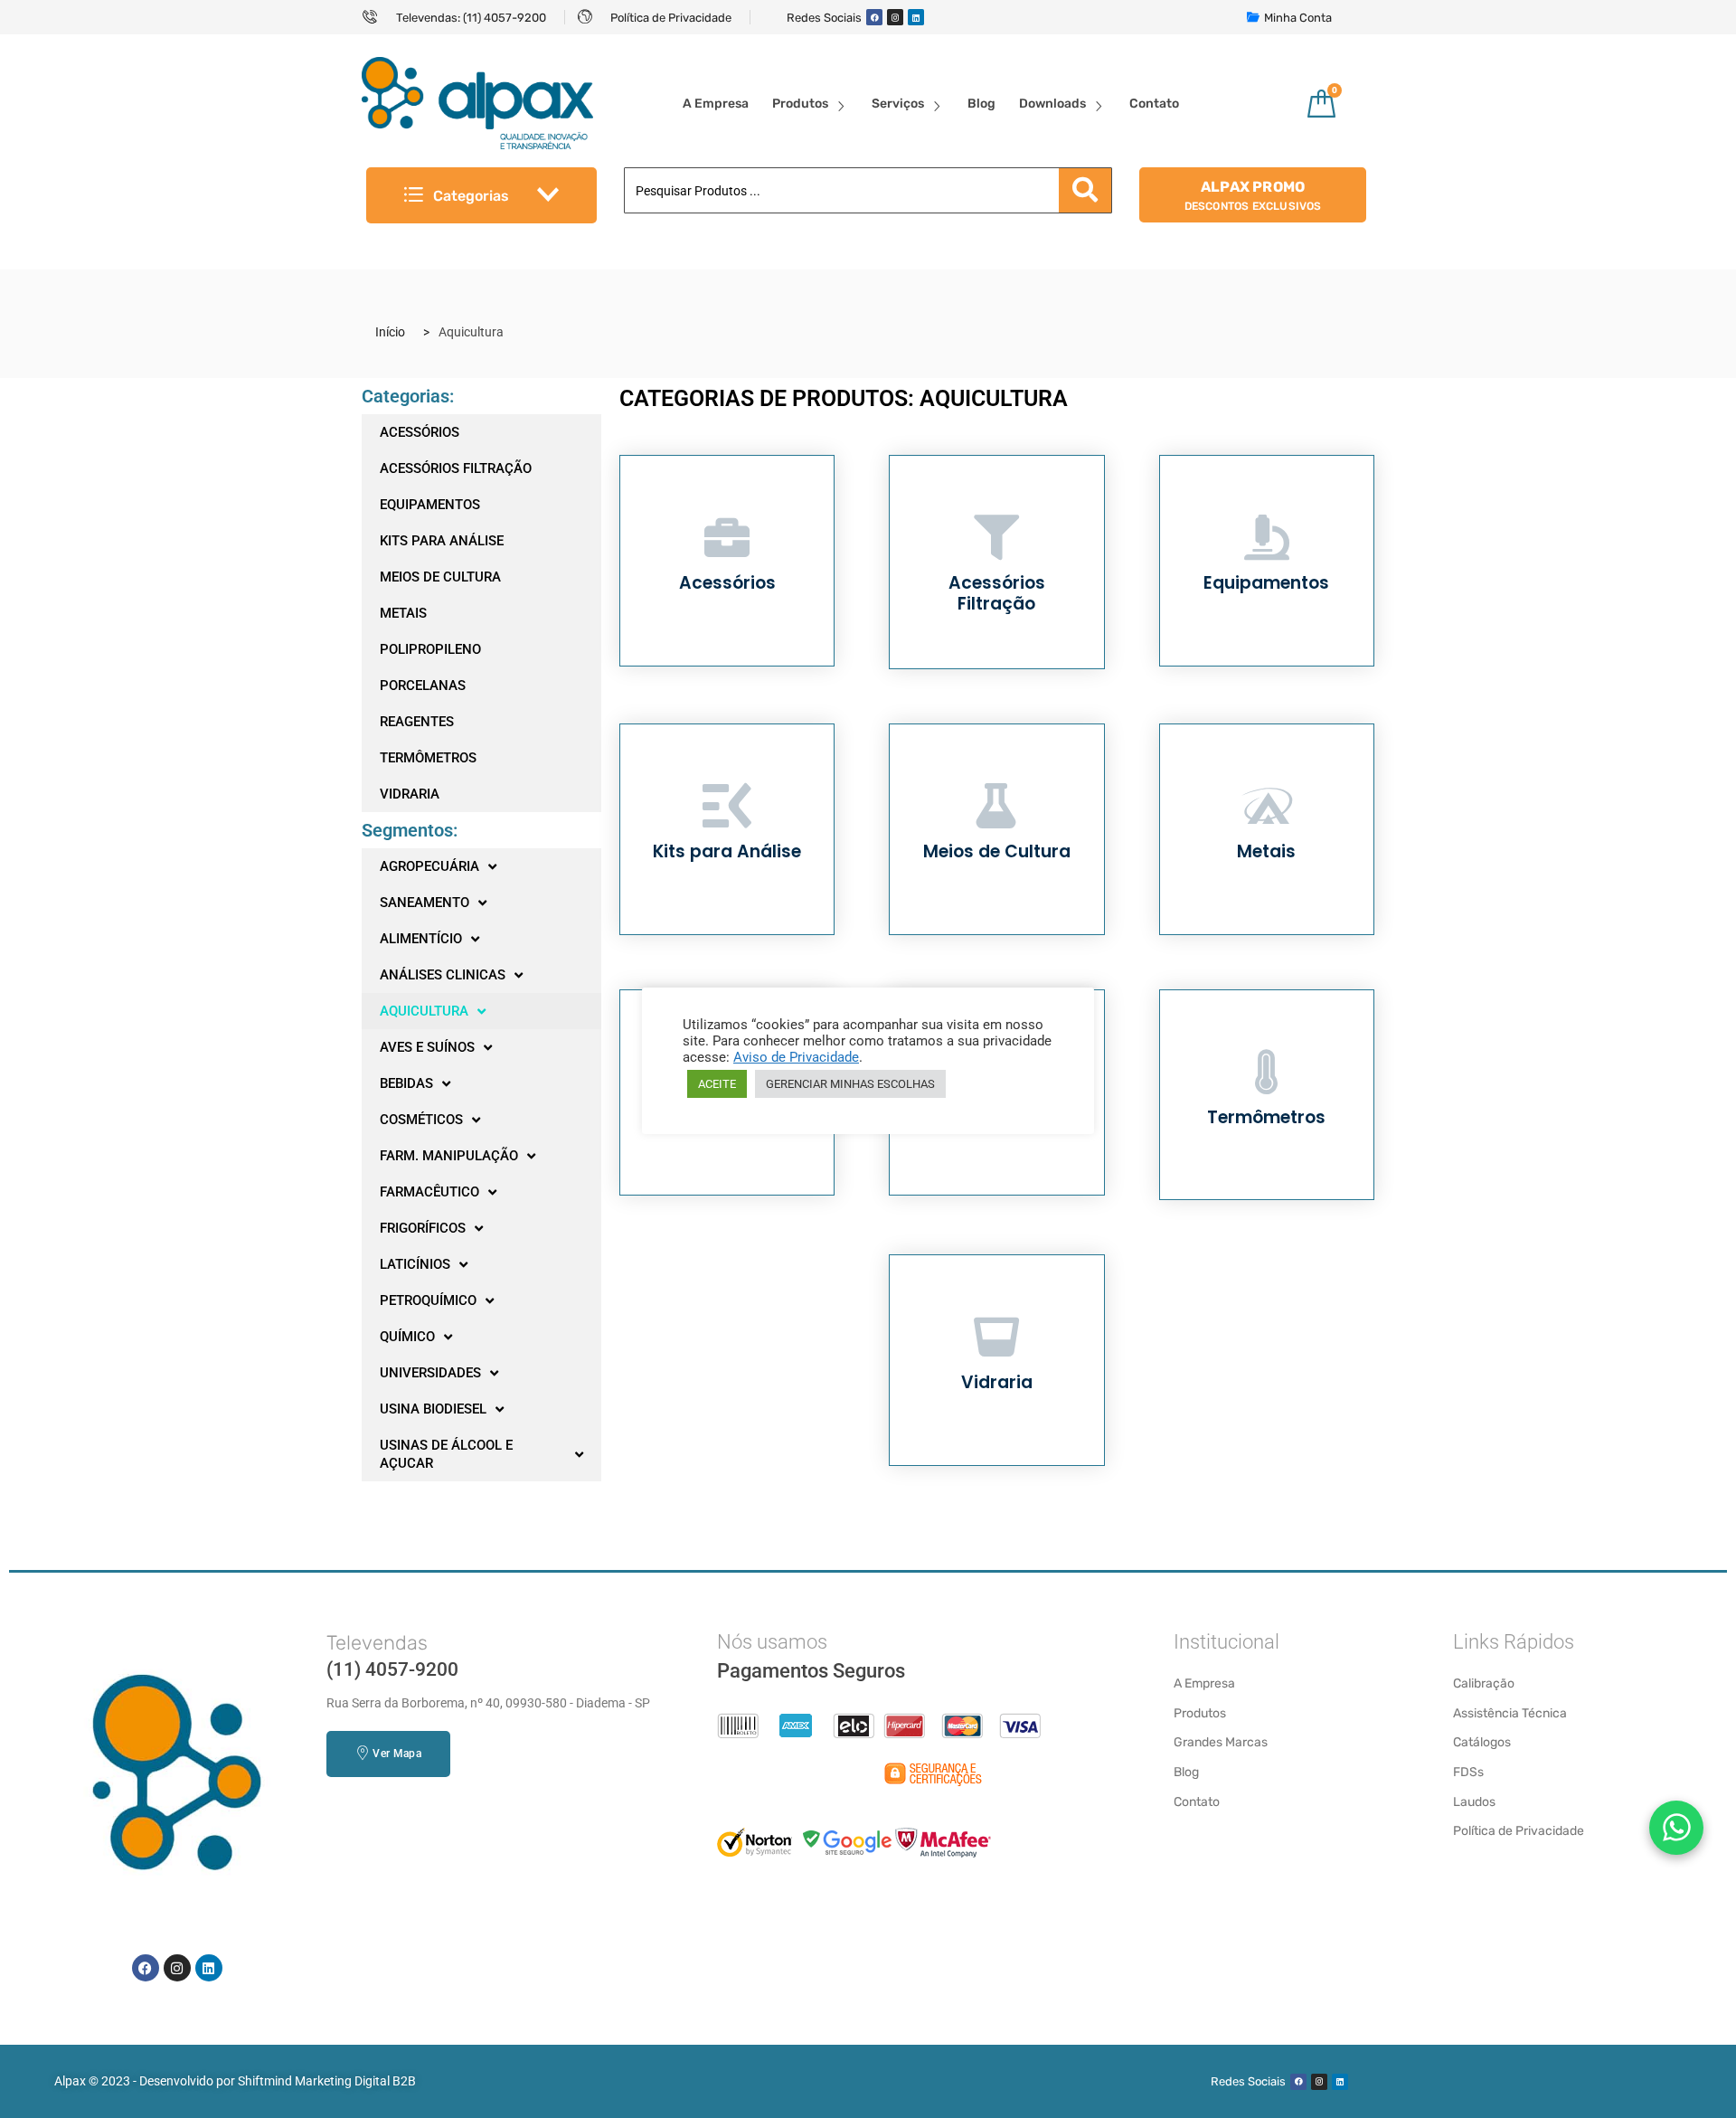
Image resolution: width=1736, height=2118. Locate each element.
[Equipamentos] (1267, 537)
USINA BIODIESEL (433, 1409)
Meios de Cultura (997, 851)
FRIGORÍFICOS (423, 1228)
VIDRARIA (410, 794)
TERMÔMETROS (428, 758)
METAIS (403, 613)
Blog (981, 104)
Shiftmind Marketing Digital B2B (327, 2081)
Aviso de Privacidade (796, 1057)
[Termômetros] (1267, 1072)
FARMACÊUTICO (429, 1192)
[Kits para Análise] (727, 806)
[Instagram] (895, 17)
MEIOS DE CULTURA (440, 577)
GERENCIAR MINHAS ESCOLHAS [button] (850, 1084)
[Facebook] (874, 17)
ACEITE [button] (717, 1084)
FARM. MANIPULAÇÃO (449, 1156)
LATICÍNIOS (415, 1264)
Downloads (1052, 104)
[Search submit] (1085, 190)
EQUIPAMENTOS (430, 505)
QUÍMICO (407, 1337)
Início (390, 332)
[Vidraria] (996, 1337)
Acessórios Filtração (997, 593)
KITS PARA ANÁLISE (442, 541)
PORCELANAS (423, 686)
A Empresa (716, 104)
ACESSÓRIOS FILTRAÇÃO (456, 468)
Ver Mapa (396, 1754)
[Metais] (1267, 806)
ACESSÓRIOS (420, 432)
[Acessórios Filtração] (996, 537)
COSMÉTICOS (421, 1120)
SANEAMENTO (425, 903)
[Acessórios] (727, 537)
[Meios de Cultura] (996, 806)
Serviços (898, 104)
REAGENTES (417, 722)
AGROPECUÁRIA (429, 866)
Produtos (800, 104)
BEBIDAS (406, 1083)
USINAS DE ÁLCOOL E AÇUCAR (446, 1454)
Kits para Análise (727, 851)
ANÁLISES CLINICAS (443, 975)
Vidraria (997, 1382)
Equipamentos (1266, 583)
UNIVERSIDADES (430, 1373)
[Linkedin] (916, 17)
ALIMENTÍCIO (421, 939)
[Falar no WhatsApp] (1676, 1828)
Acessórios (727, 583)
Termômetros (1266, 1117)
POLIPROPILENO (430, 649)
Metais (1266, 851)
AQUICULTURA (424, 1011)
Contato (1154, 104)
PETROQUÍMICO (428, 1300)
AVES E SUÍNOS (427, 1047)
